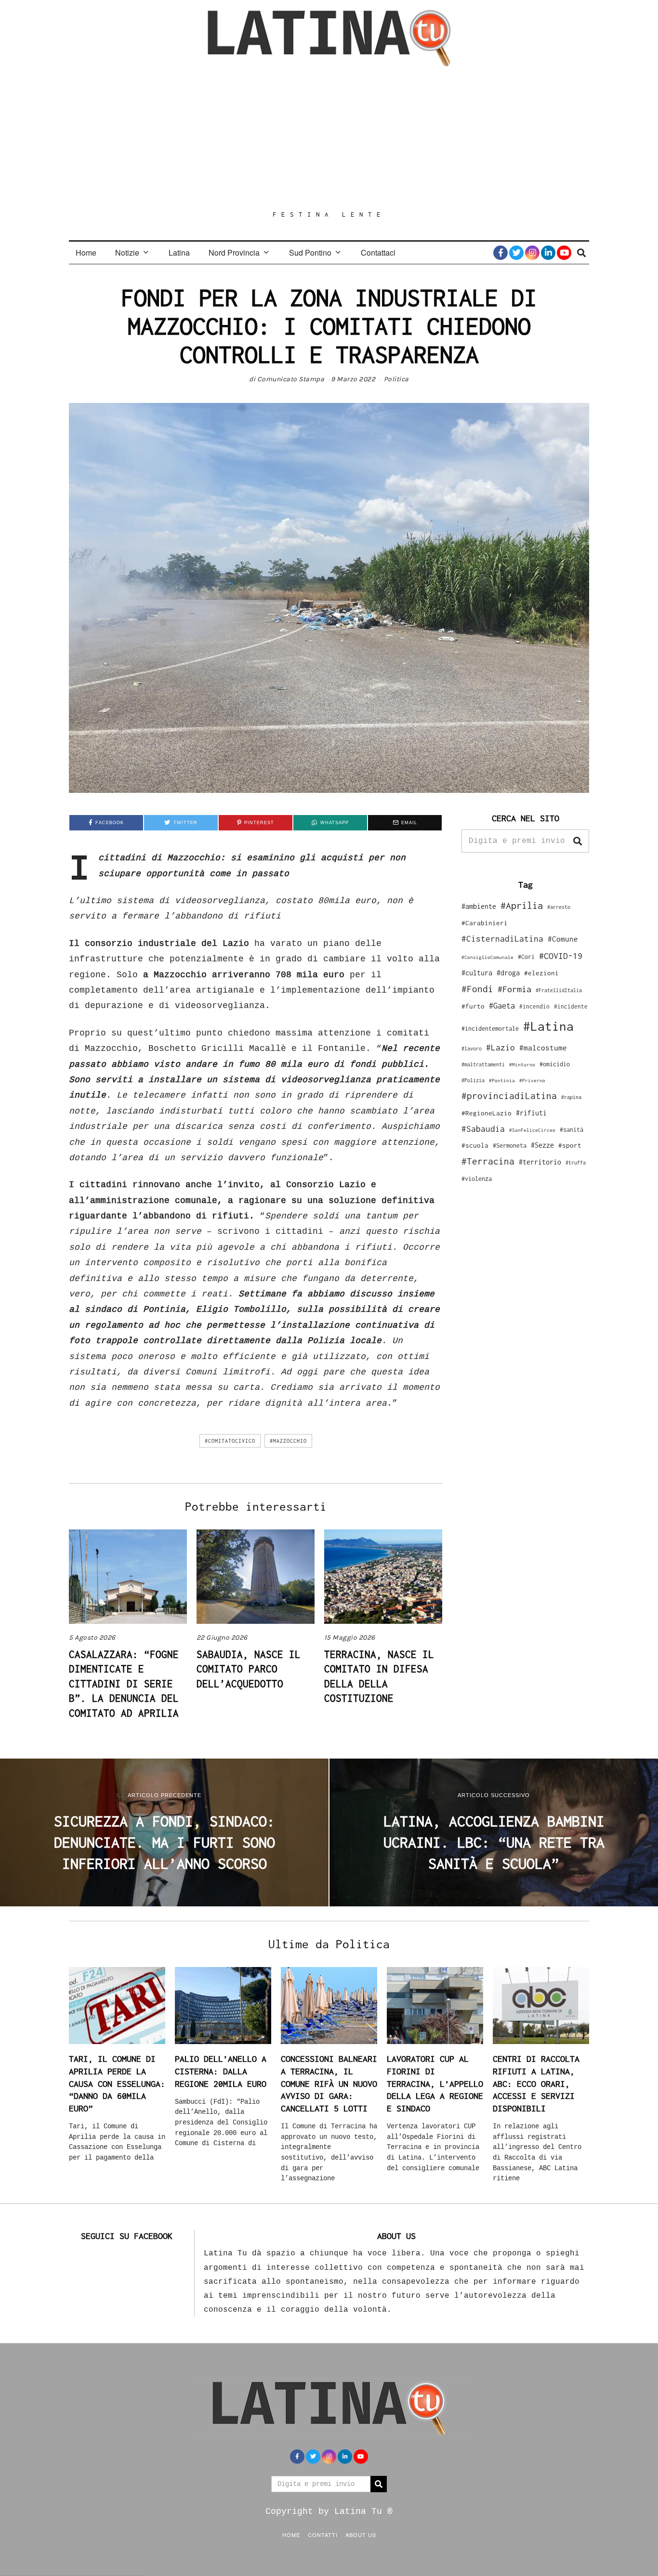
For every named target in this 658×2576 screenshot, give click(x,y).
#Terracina (488, 1161)
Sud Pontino (310, 252)
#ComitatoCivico (230, 1441)
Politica (396, 379)
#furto (473, 1006)
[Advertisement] (329, 138)
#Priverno (532, 1080)
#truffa (576, 1163)
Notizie (127, 252)
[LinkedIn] (548, 253)
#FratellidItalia (559, 990)
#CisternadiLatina (502, 939)
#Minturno (522, 1064)
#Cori (526, 957)
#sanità (572, 1130)
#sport (570, 1145)
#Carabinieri (485, 923)
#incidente (571, 1006)
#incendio (534, 1006)
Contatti (323, 2535)
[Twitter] (516, 253)
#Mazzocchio (288, 1441)
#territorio (540, 1162)
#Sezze (542, 1145)
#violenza (477, 1179)
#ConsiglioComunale (487, 957)
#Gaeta (502, 1005)
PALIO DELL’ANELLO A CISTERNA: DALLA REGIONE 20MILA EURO (221, 2071)
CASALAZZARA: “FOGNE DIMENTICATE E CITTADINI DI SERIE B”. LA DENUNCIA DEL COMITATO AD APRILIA (124, 1683)
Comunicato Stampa (291, 379)
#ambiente (479, 906)
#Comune (563, 939)
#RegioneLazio (487, 1113)
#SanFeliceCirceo (532, 1130)
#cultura (477, 973)
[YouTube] (564, 253)
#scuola (475, 1145)
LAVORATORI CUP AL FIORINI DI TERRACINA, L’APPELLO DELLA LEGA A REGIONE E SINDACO (435, 2084)
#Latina (548, 1026)
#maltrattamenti (483, 1064)
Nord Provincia (234, 252)
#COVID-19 (561, 956)
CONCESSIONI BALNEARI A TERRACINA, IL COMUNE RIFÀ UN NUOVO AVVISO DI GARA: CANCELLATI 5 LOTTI (329, 2084)
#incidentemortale (490, 1029)
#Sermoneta (510, 1146)
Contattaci (378, 252)
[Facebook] (500, 253)
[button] (578, 841)
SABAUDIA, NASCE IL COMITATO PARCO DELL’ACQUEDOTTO (249, 1669)
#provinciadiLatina (509, 1096)
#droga (508, 973)
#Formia (514, 989)
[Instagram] (532, 253)
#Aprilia (522, 905)
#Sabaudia (483, 1129)
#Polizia (473, 1080)
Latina (179, 252)
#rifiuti (531, 1113)
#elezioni (541, 973)
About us (361, 2535)
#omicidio (555, 1064)
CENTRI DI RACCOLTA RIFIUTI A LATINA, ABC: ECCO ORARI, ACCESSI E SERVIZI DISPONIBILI (536, 2084)
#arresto (559, 907)
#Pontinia (502, 1080)
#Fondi (477, 989)
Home (86, 252)
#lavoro (472, 1049)
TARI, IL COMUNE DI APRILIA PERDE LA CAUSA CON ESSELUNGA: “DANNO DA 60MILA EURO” (117, 2084)
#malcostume (543, 1048)
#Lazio (500, 1048)
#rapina (571, 1097)
